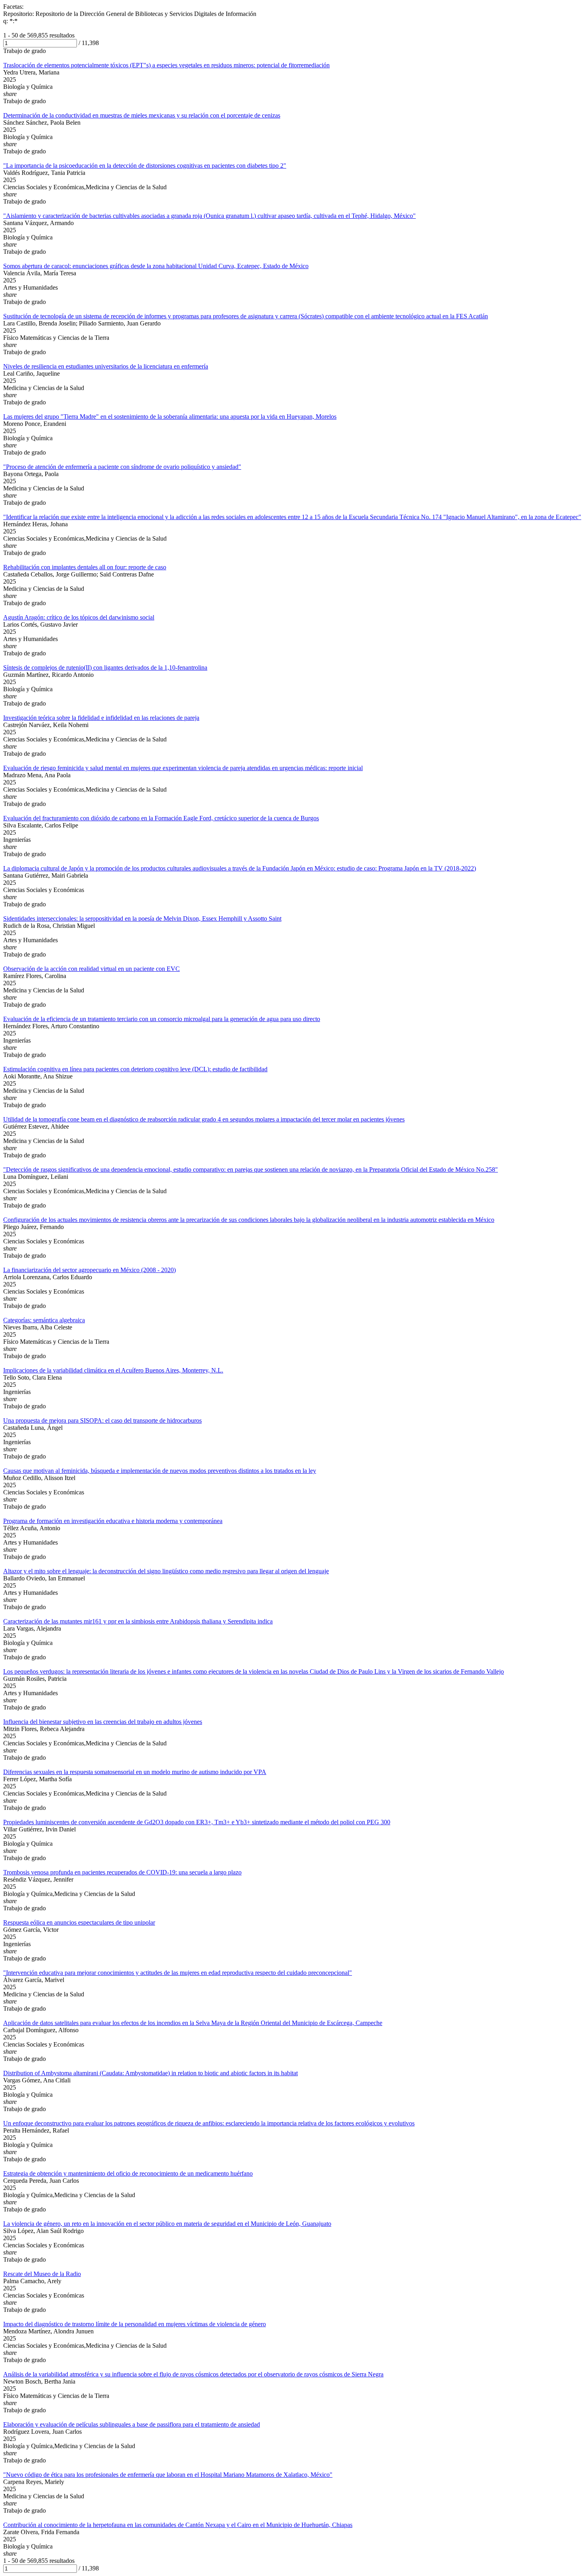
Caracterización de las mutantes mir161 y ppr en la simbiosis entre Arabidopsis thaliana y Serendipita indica (138, 1621)
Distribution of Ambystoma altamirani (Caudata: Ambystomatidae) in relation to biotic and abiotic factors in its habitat (150, 2073)
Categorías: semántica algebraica (44, 1320)
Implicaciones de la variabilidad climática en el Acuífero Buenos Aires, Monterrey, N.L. (113, 1370)
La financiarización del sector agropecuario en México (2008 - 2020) (89, 1270)
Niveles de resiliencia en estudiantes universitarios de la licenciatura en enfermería (106, 366)
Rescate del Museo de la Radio (42, 2274)
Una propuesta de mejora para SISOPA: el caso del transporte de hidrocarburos (102, 1420)
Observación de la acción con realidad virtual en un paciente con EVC (91, 969)
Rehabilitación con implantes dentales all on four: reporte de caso (85, 567)
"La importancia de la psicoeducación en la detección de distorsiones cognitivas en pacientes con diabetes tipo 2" (145, 166)
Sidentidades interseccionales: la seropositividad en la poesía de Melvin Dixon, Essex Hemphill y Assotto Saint (142, 918)
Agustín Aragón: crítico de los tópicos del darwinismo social (79, 617)
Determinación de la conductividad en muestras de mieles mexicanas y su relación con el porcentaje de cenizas (142, 115)
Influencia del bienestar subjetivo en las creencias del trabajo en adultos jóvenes (103, 1722)
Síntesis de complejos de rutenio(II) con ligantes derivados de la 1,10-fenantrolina (105, 668)
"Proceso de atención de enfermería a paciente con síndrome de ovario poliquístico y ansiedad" (122, 467)
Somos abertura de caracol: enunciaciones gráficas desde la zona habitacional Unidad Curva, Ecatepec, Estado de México (156, 266)
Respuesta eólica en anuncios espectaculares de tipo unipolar (79, 1922)
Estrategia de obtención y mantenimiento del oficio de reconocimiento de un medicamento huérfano (128, 2173)
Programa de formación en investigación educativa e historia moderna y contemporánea (113, 1521)
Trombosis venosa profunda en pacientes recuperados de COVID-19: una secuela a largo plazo (122, 1872)
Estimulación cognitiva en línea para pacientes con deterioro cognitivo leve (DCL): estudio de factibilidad (135, 1069)
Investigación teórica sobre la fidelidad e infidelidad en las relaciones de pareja (101, 718)
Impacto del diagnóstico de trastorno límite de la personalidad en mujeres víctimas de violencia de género (135, 2324)
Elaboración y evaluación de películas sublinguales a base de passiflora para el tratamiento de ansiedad (132, 2424)
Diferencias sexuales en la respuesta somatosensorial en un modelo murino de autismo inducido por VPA (135, 1772)
